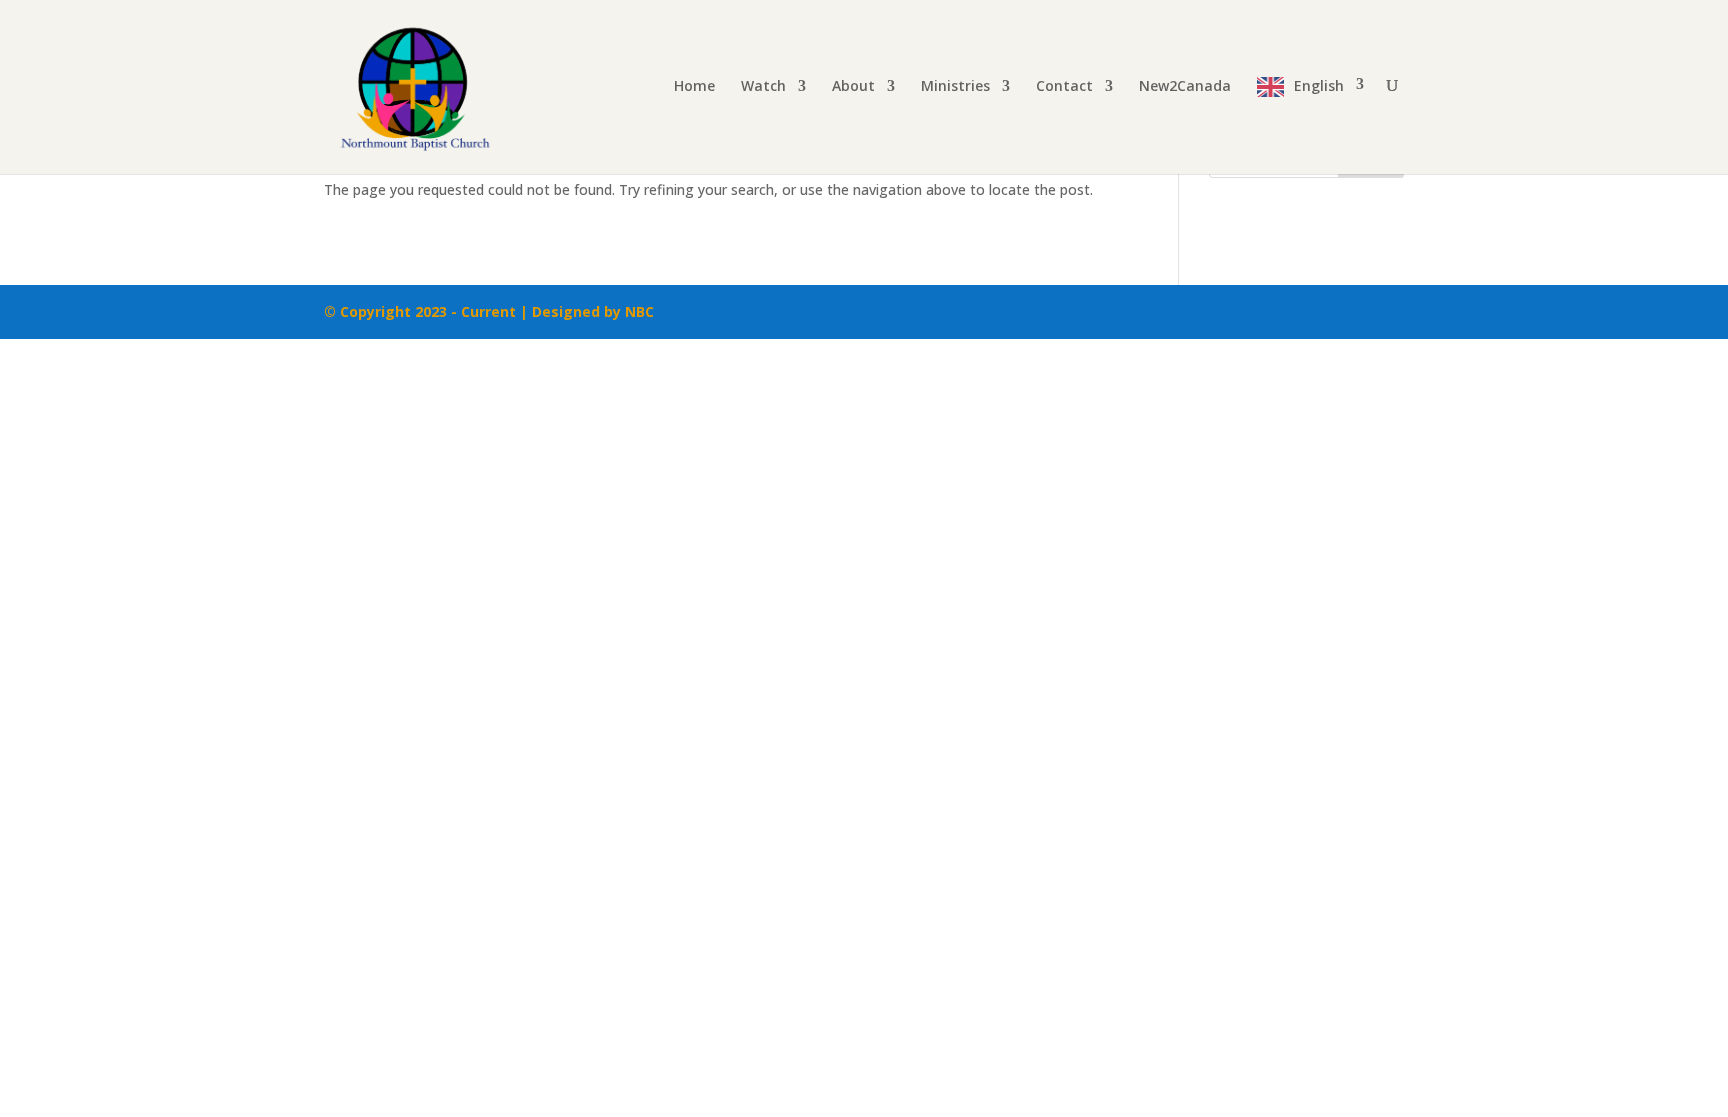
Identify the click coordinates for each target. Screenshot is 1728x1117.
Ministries (955, 87)
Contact (1064, 87)
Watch (763, 87)
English (1319, 86)
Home (694, 87)
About (853, 87)
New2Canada (1185, 87)
